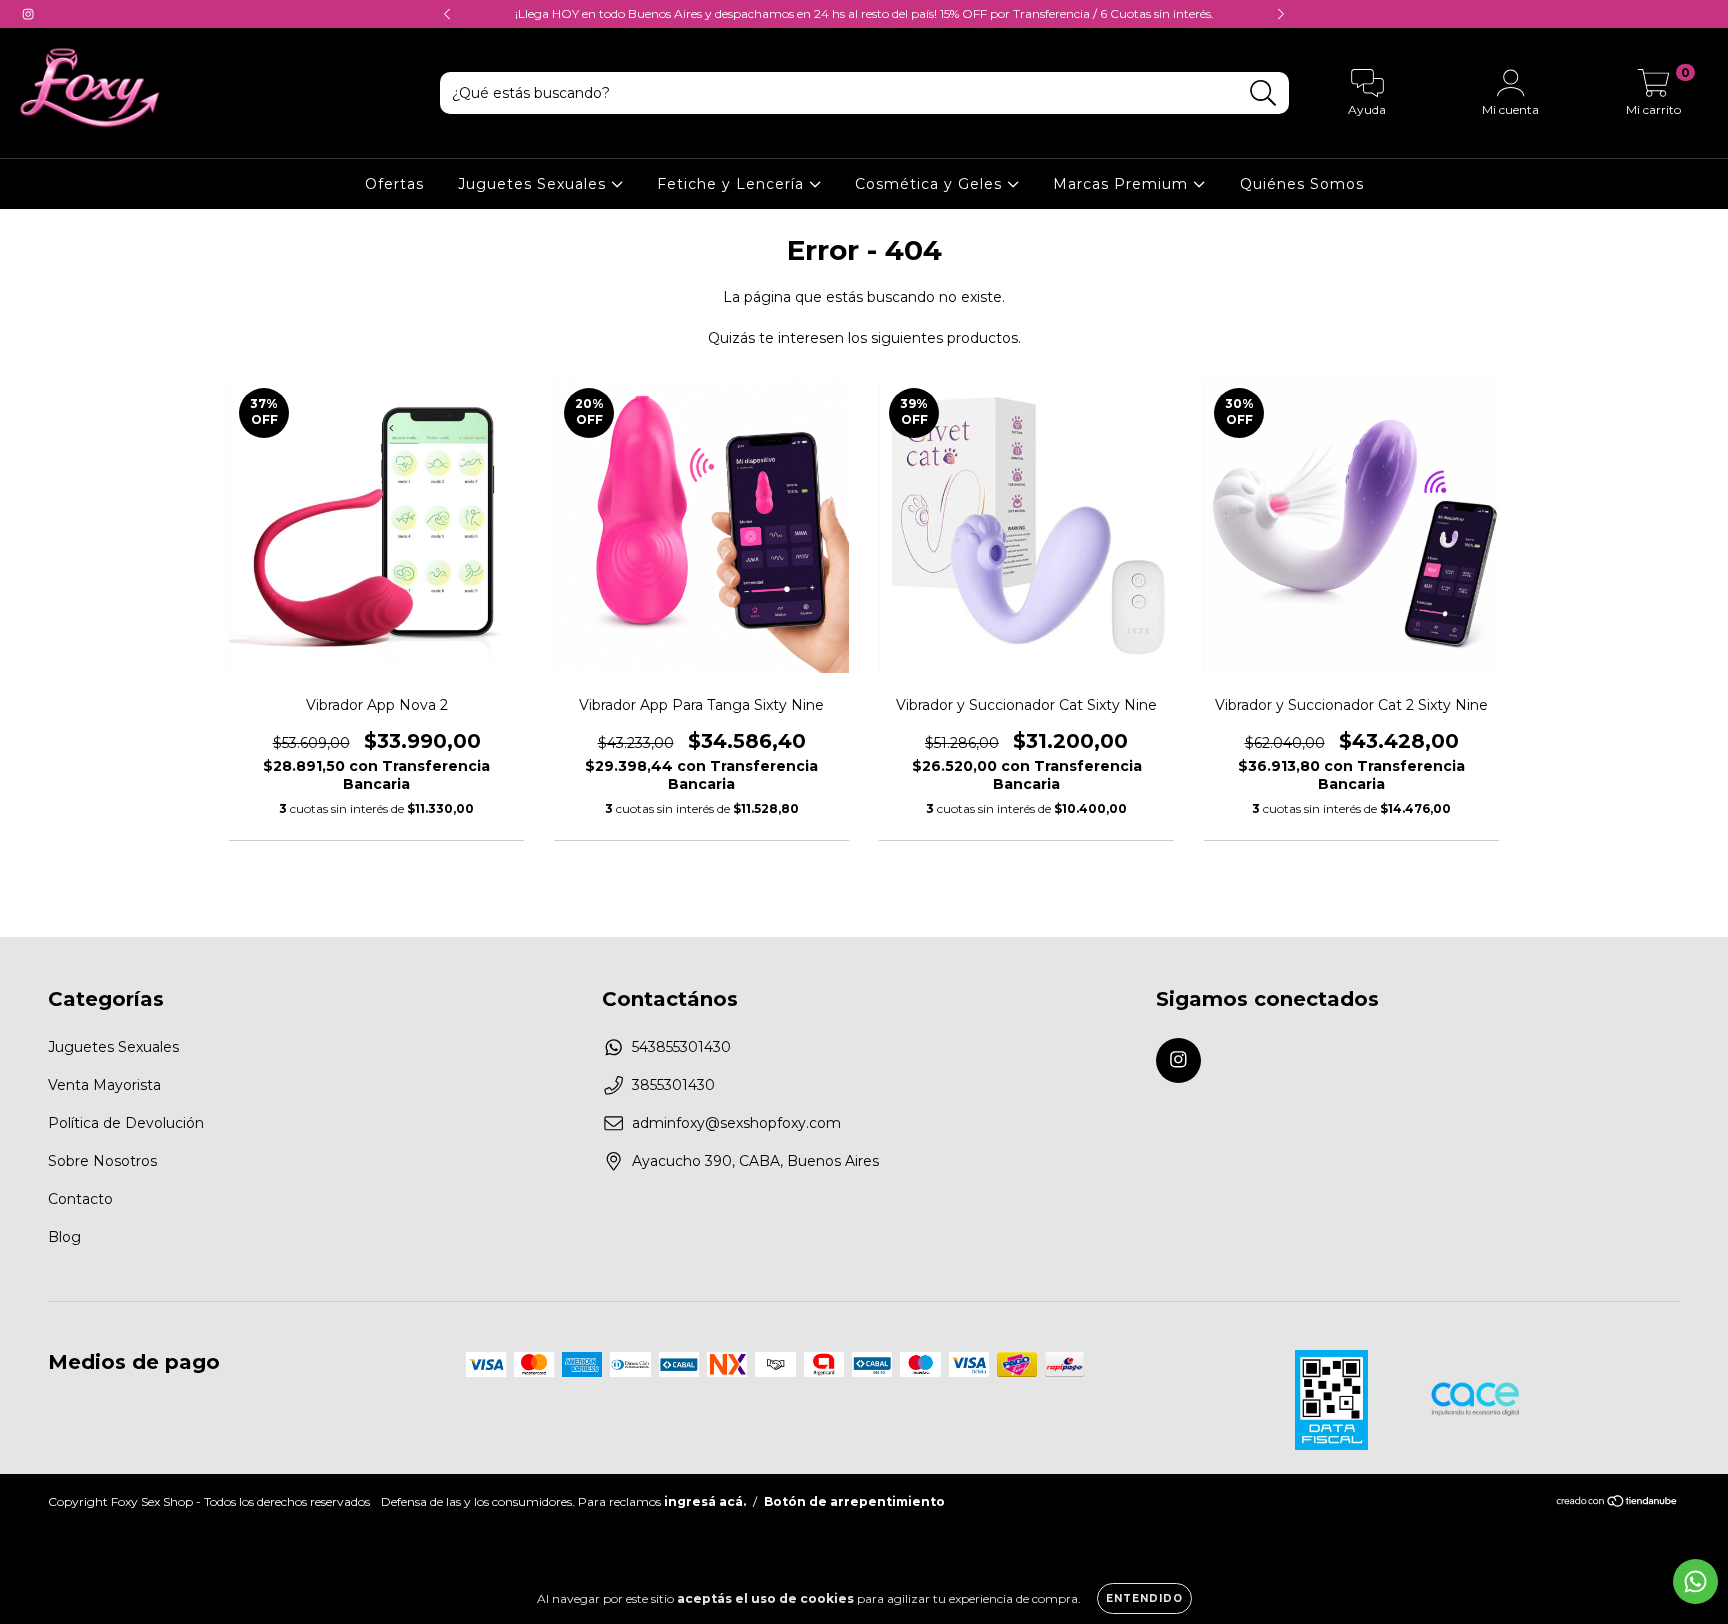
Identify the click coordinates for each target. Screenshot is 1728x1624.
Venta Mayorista (104, 1085)
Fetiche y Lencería (733, 184)
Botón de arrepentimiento (854, 1501)
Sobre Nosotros (102, 1161)
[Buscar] (1263, 93)
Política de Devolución (126, 1123)
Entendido (1144, 1598)
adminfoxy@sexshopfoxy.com (736, 1123)
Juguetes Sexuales (534, 184)
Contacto (80, 1199)
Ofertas (394, 184)
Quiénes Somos (1302, 184)
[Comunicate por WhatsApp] (1695, 1581)
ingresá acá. (705, 1501)
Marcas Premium (1123, 184)
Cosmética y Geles (931, 184)
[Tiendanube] (1617, 1502)
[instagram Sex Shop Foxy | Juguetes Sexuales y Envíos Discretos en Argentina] (28, 14)
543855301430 (681, 1047)
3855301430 (673, 1085)
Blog (64, 1237)
